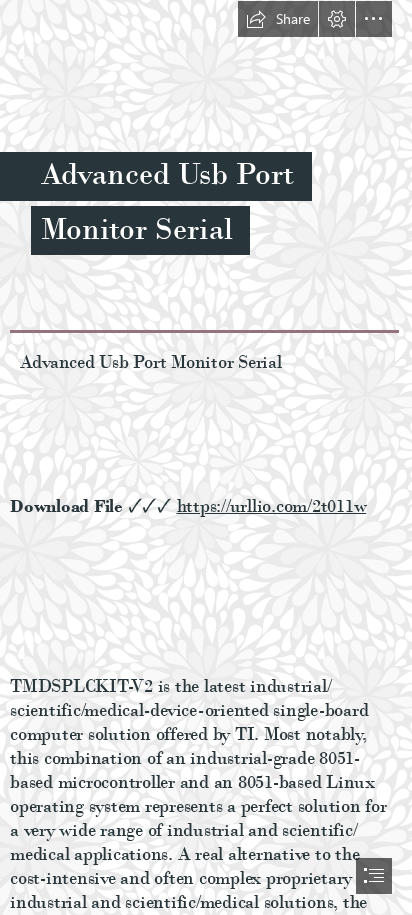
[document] (206, 457)
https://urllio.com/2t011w (272, 505)
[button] (278, 19)
